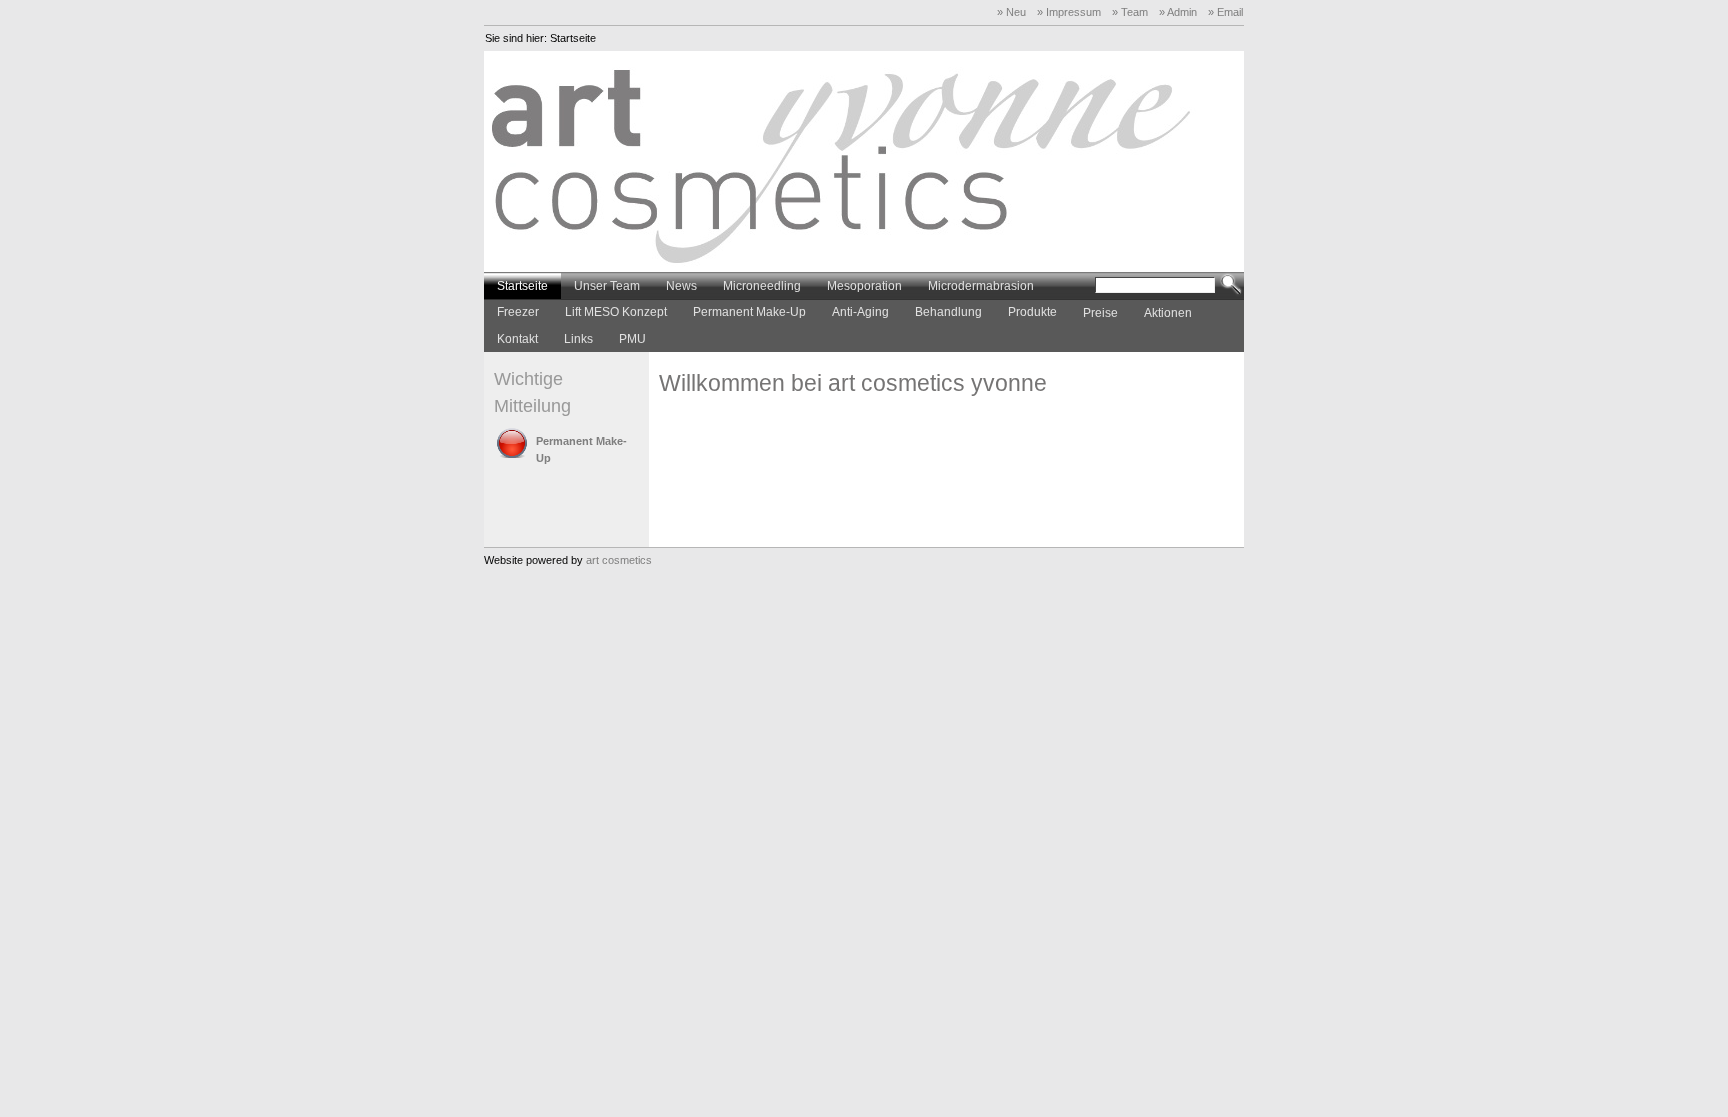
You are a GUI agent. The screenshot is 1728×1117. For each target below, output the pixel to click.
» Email (1225, 12)
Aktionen (1168, 313)
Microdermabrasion (981, 286)
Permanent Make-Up (749, 312)
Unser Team (607, 286)
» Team (1130, 12)
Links (578, 339)
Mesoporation (864, 286)
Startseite (573, 38)
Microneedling (762, 286)
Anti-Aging (860, 312)
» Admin (1178, 12)
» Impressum (1069, 12)
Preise (1100, 313)
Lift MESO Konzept (616, 312)
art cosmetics (619, 560)
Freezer (518, 312)
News (681, 286)
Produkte (1032, 312)
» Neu (1011, 12)
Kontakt (517, 339)
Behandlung (948, 312)
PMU (632, 339)
